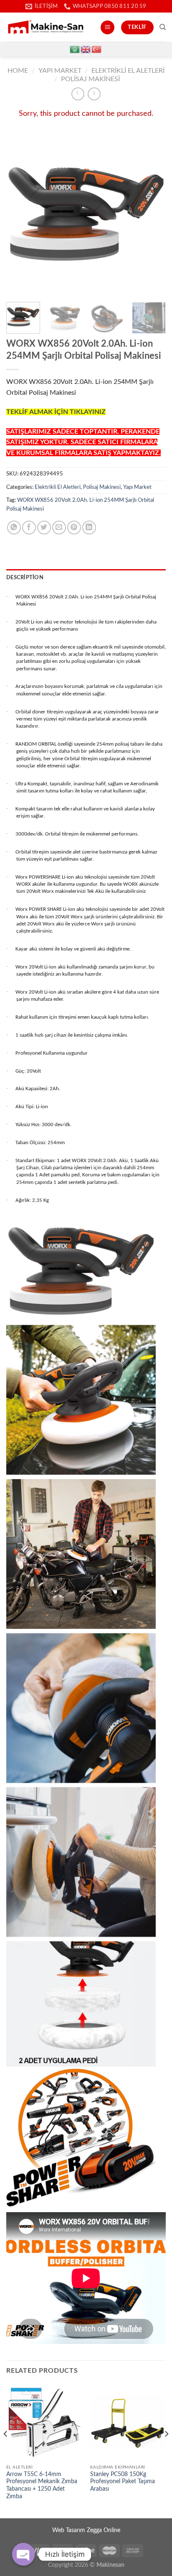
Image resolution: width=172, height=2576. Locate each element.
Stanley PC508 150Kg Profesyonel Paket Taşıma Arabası (123, 2482)
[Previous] (20, 214)
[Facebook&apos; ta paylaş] (29, 528)
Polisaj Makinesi (90, 79)
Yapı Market (60, 71)
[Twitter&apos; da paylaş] (44, 528)
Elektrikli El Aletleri (128, 71)
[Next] (152, 214)
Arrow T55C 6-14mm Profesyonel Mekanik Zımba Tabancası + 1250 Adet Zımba (42, 2485)
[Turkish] (97, 49)
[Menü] (107, 27)
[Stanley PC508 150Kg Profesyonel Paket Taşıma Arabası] (128, 2422)
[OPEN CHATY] (23, 2554)
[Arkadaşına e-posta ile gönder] (59, 528)
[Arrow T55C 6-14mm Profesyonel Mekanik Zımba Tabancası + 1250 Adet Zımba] (44, 2422)
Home (18, 71)
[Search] (163, 27)
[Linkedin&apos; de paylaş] (89, 528)
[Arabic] (75, 49)
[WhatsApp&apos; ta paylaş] (14, 528)
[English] (86, 49)
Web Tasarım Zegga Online (86, 2530)
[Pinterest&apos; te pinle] (74, 528)
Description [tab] (25, 578)
